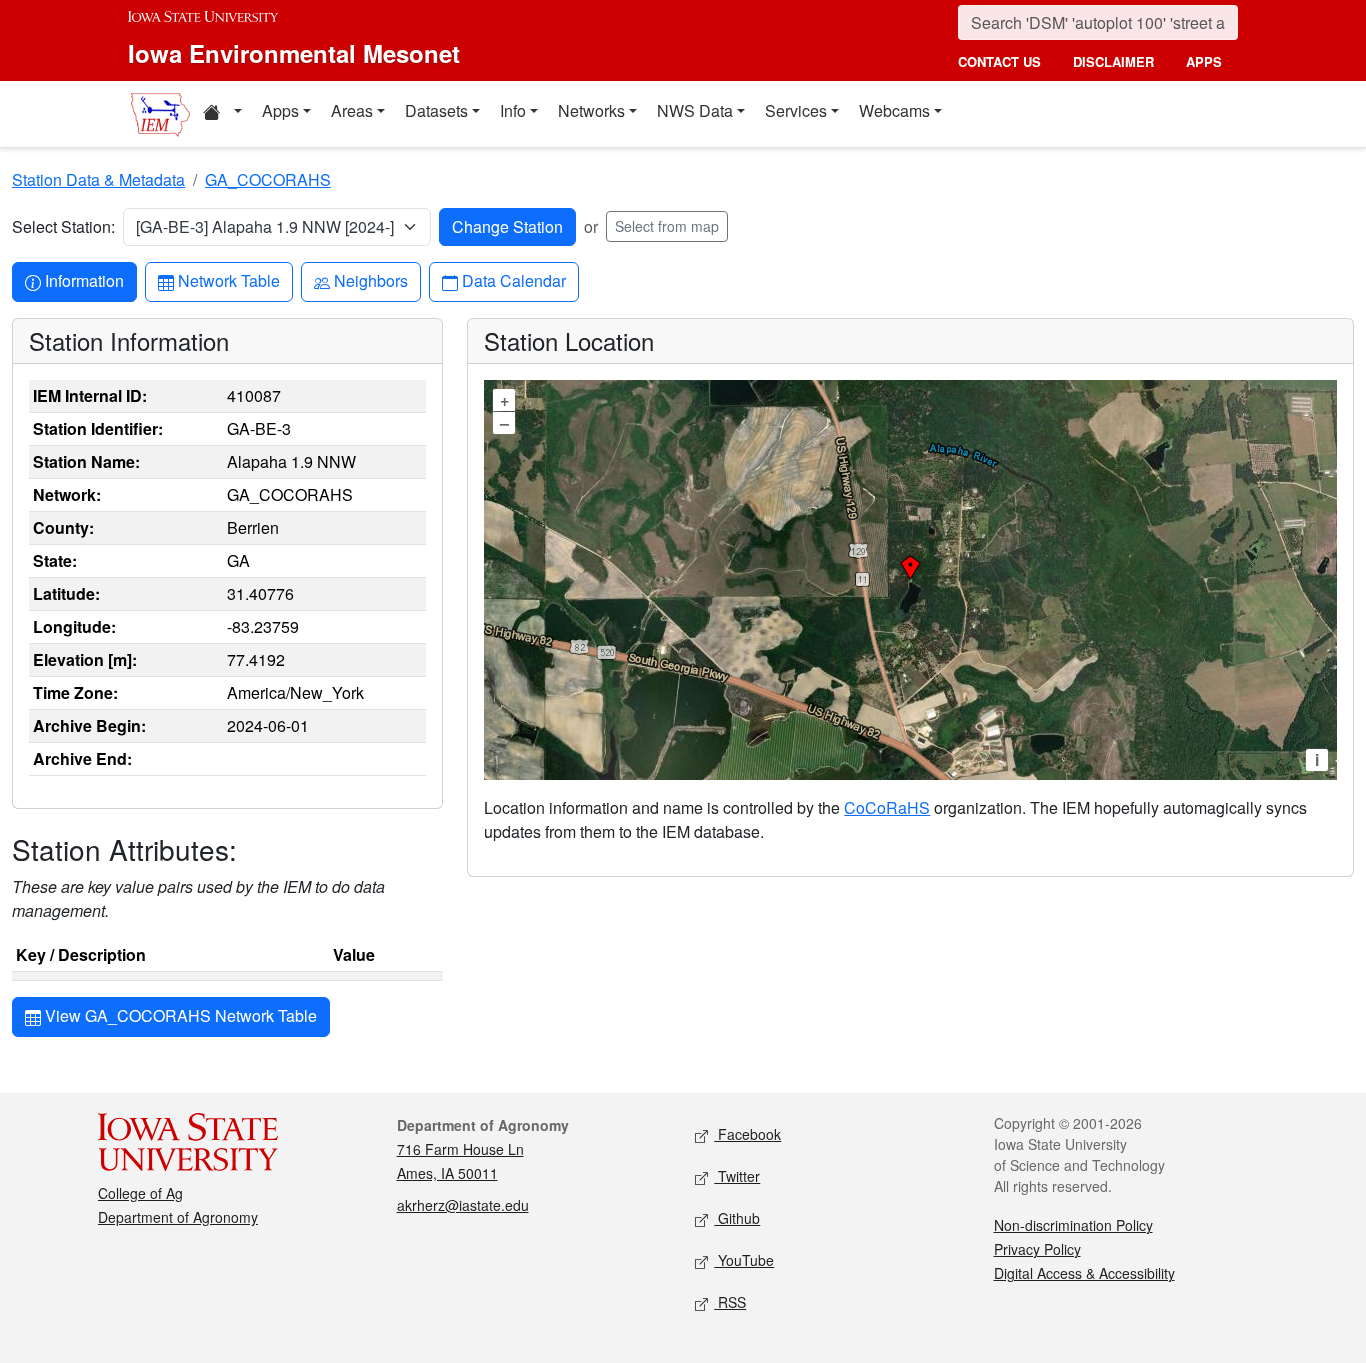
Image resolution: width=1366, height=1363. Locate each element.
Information (84, 280)
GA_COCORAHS (268, 179)
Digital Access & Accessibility (1084, 1273)
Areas (352, 110)
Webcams (894, 110)
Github (737, 1218)
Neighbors (370, 280)
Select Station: (63, 226)
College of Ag (140, 1193)
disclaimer (1113, 61)
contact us (999, 61)
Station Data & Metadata (98, 179)
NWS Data (695, 110)
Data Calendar (513, 280)
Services (796, 110)
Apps (280, 110)
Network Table (228, 280)
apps (1204, 61)
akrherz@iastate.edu (463, 1205)
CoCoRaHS (887, 807)
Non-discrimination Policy (1073, 1225)
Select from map (667, 226)
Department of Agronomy (178, 1217)
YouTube (744, 1260)
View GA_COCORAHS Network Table (179, 1015)
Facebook (747, 1134)
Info (513, 110)
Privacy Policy (1037, 1249)
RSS (730, 1302)
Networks (591, 110)
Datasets (436, 110)
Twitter (737, 1176)
